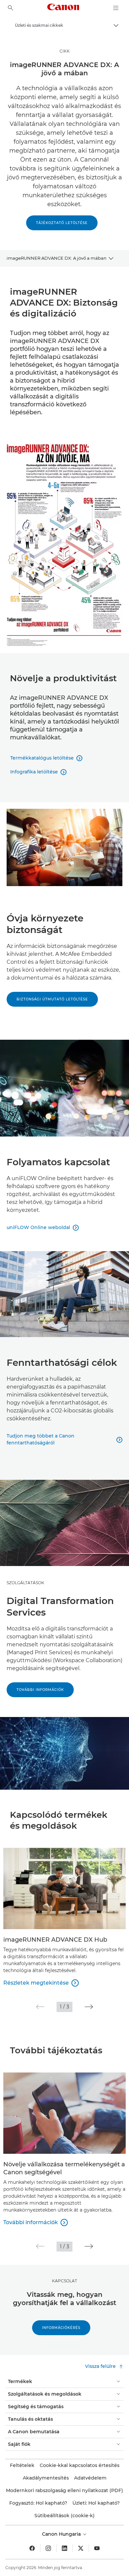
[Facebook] (32, 2548)
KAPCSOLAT (64, 2281)
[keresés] (11, 8)
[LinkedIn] (64, 2548)
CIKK (65, 51)
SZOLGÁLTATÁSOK (25, 1583)
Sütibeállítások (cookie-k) (64, 2516)
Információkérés (61, 2328)
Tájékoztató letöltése (62, 223)
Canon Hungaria (62, 2534)
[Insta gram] (48, 2548)
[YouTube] (97, 2548)
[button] (40, 2007)
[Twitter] (81, 2548)
